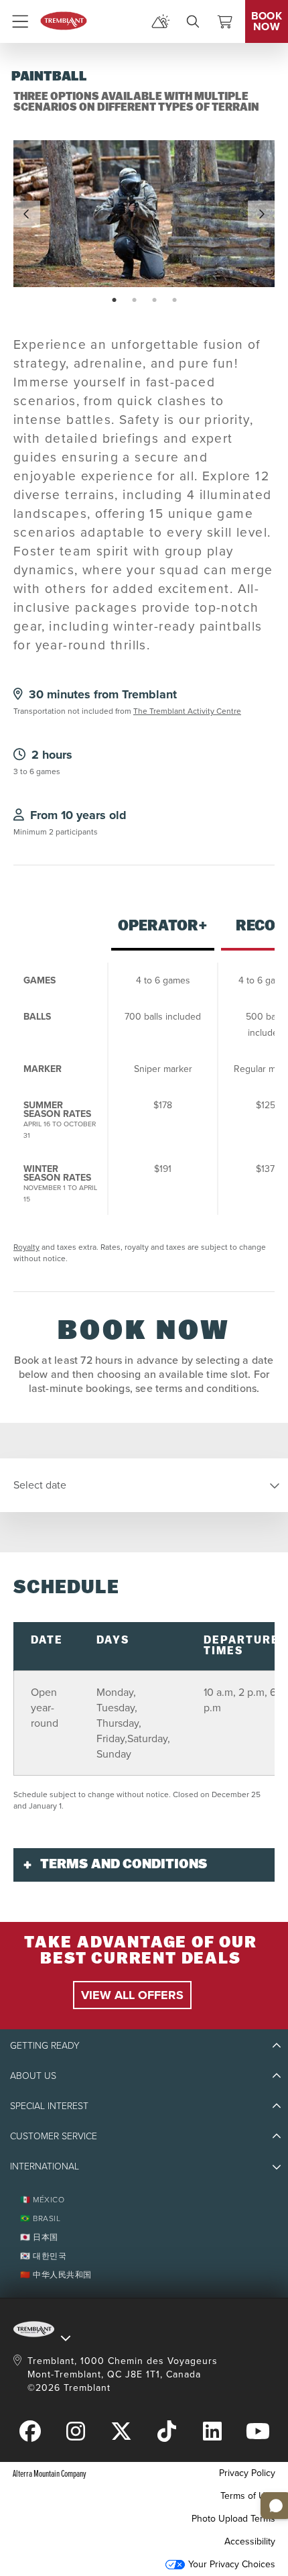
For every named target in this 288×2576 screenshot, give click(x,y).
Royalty (26, 1247)
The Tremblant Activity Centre (187, 711)
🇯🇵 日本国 (39, 2237)
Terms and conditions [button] (124, 1865)
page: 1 (116, 301)
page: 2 (136, 301)
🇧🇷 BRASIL (40, 2218)
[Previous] (27, 214)
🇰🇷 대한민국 (43, 2256)
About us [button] (33, 2076)
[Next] (261, 214)
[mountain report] (161, 21)
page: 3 (156, 301)
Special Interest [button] (49, 2106)
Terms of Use (248, 2496)
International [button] (45, 2166)
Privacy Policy (247, 2473)
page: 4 (176, 301)
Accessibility (250, 2541)
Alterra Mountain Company (50, 2473)
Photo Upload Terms (233, 2519)
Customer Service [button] (54, 2136)
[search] (193, 21)
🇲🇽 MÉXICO (42, 2200)
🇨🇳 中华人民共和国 (56, 2275)
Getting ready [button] (45, 2046)
